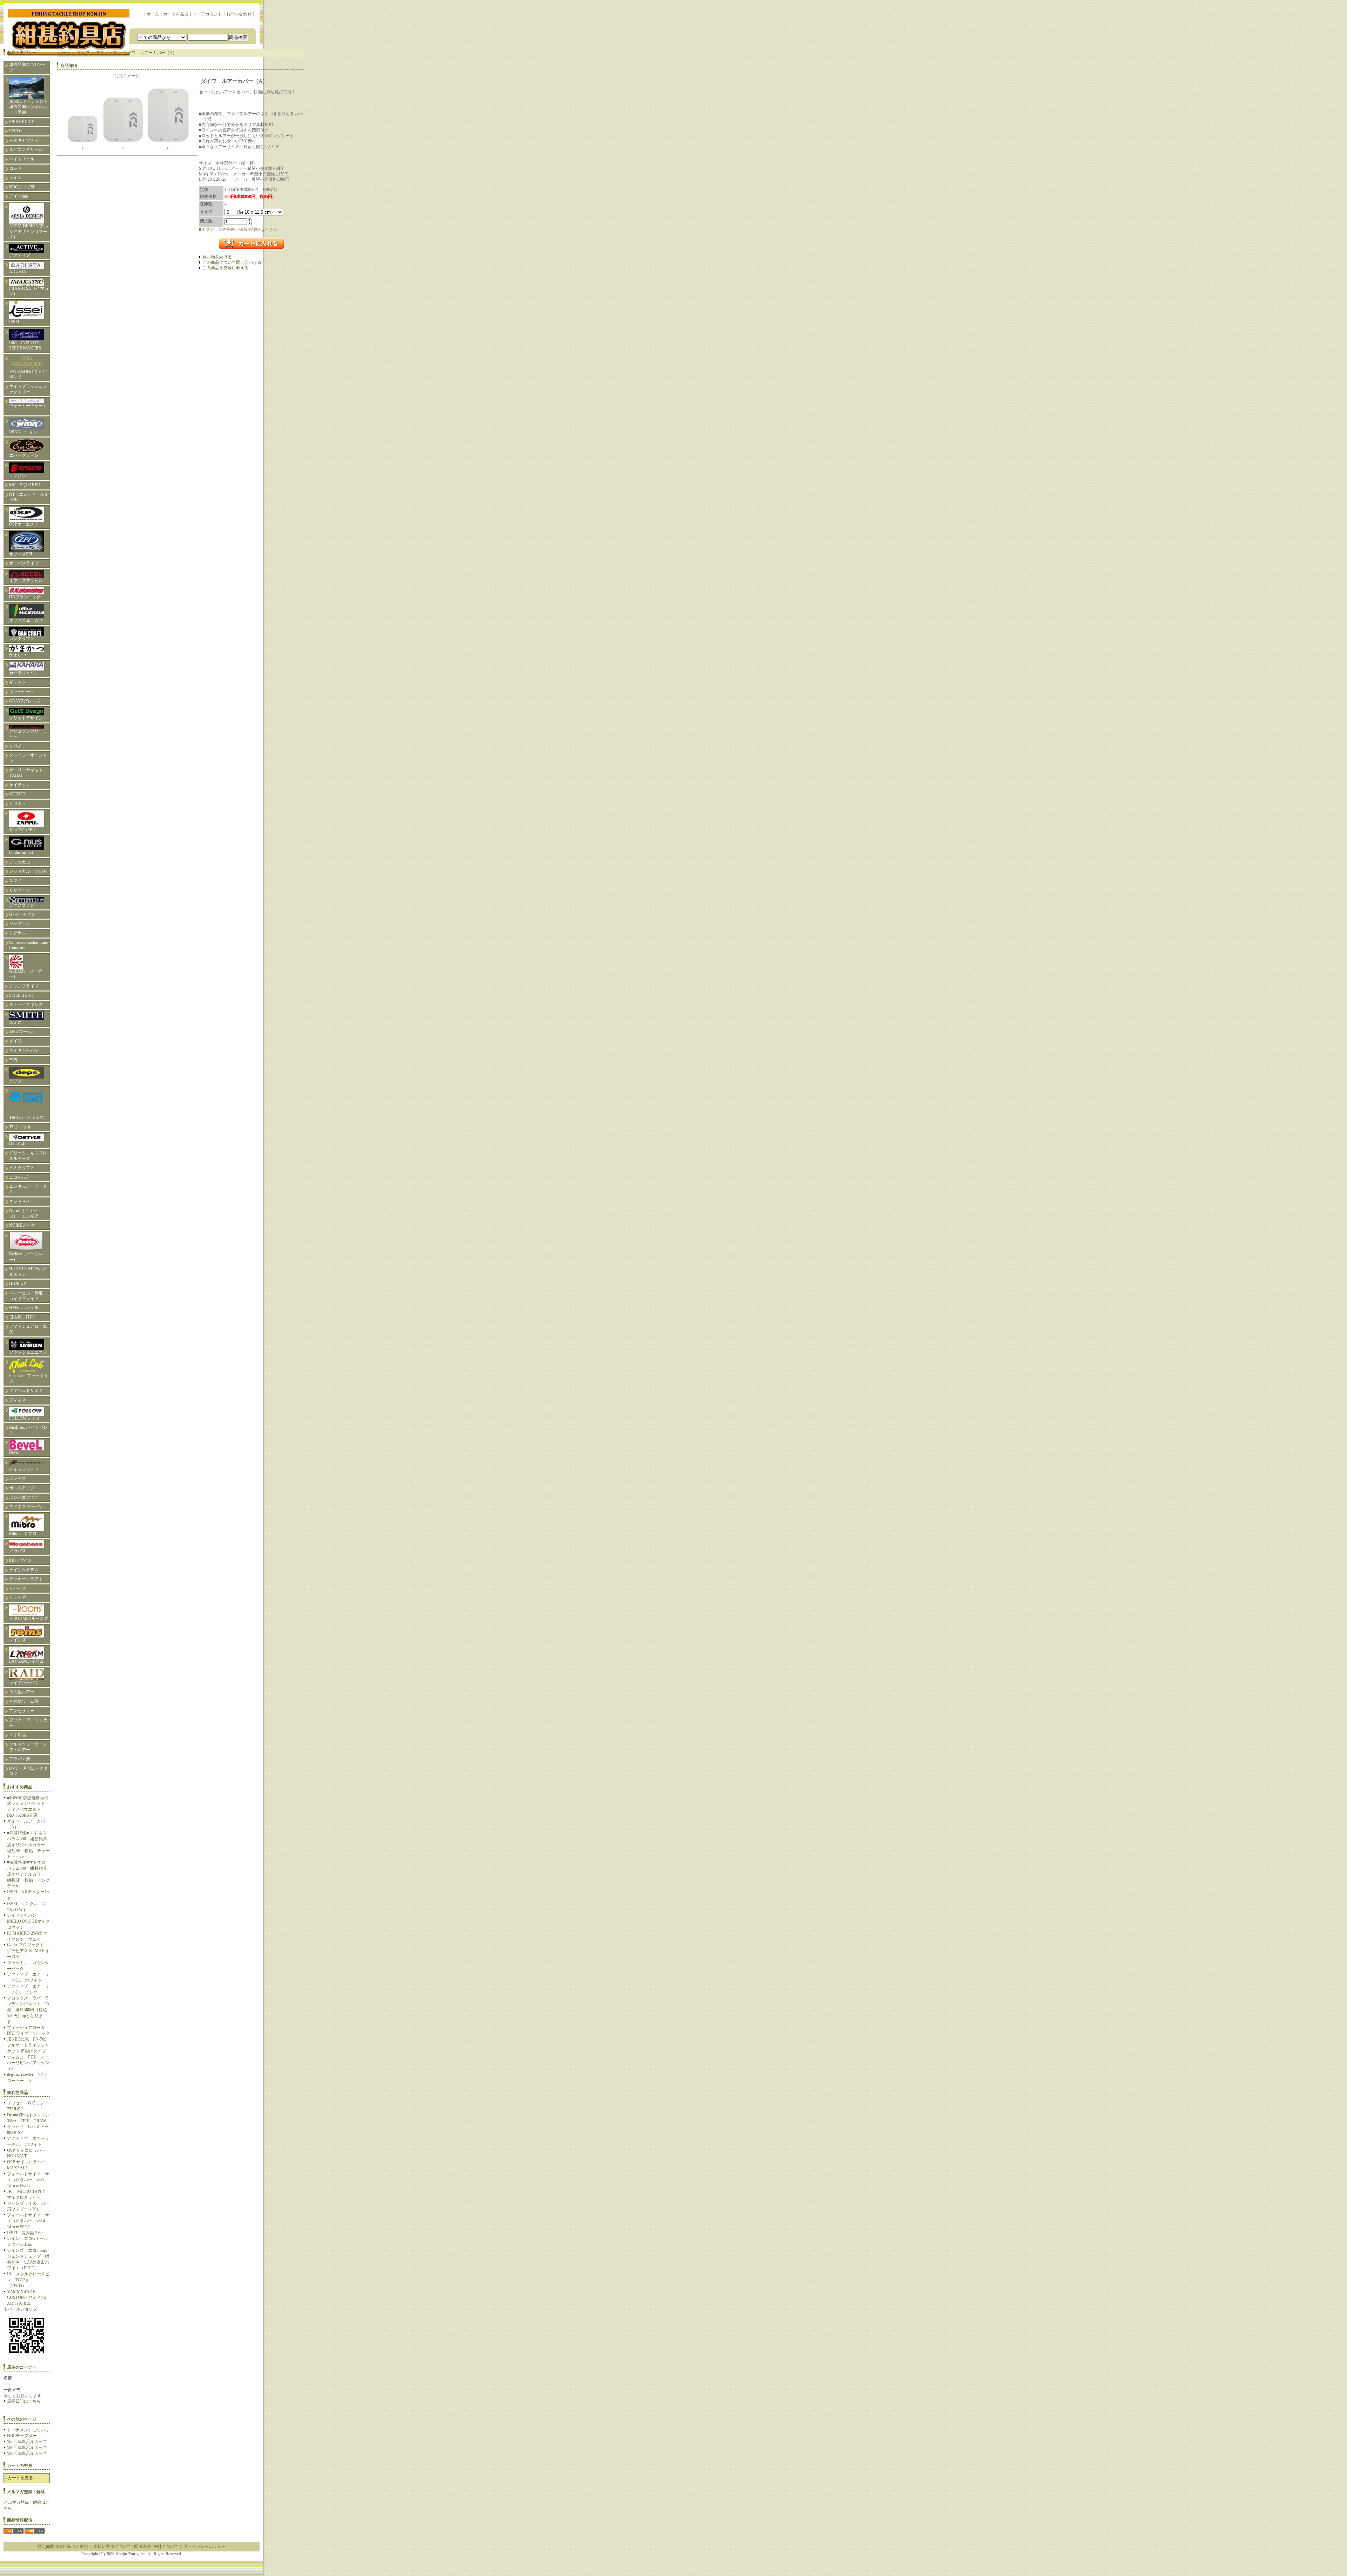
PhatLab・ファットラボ (29, 1379)
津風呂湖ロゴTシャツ (27, 67)
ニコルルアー (22, 1177)
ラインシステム (24, 1570)
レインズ (18, 1640)
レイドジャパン (24, 1683)
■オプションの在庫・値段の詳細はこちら (238, 229)
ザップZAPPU (22, 830)
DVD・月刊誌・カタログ (29, 1771)
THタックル (20, 1127)
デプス (15, 1081)
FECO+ (16, 131)
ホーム (153, 14)
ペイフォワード (24, 1469)
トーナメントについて (28, 2430)
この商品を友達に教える (226, 268)
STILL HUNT (21, 995)
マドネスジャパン (26, 1507)
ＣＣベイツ (20, 890)
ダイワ (15, 1041)
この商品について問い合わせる (232, 262)
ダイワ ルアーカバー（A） (150, 53)
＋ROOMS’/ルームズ (29, 1619)
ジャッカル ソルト (28, 871)
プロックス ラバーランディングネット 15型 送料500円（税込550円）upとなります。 (28, 2010)
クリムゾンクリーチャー (28, 734)
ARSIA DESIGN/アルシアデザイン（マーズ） (29, 231)
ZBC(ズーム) (21, 1032)
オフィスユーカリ (26, 620)
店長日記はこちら (24, 2401)
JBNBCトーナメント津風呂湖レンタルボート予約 (28, 107)
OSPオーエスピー (26, 524)
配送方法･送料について (156, 2547)
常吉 (13, 1060)
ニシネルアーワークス (28, 1189)
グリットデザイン (26, 718)
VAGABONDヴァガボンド (28, 374)
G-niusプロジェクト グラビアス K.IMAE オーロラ (28, 1951)
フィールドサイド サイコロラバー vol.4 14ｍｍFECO (28, 2221)
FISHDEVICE (22, 122)
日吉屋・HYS (22, 1317)
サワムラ (18, 803)
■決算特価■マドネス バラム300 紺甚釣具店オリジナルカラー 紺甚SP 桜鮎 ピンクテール (28, 1874)
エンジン (18, 476)
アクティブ (20, 255)
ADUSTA (18, 272)
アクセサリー (22, 1711)
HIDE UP (18, 1283)
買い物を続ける (217, 257)
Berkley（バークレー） (26, 1257)
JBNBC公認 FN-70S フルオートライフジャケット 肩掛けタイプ (28, 2045)
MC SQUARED (25, 485)
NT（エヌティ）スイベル (29, 497)
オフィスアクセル (26, 581)
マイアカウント (207, 14)
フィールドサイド (26, 1390)
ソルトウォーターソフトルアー (28, 1747)
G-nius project (23, 853)
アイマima (18, 196)
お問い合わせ (239, 14)
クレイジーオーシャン (28, 758)
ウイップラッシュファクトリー (28, 389)
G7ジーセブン (22, 914)
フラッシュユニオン (28, 1352)
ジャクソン (20, 923)
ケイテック (20, 785)
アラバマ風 (20, 1759)
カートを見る (176, 14)
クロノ (15, 746)
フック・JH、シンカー (28, 1723)
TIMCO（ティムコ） (29, 1117)
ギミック (18, 682)
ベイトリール (22, 159)
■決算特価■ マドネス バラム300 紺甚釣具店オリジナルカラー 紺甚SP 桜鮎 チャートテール (29, 1845)
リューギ (18, 1597)
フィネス (18, 1400)
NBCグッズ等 (22, 187)
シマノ (15, 881)
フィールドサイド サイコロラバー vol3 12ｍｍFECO (28, 2180)
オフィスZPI (21, 554)
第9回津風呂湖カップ (27, 2454)
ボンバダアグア (24, 1497)
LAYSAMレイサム (29, 1661)
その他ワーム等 (24, 1701)
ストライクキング (26, 1005)
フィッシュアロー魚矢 (28, 1329)
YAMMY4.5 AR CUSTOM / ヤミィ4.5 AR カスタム (26, 2298)
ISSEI (14, 322)
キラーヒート (22, 692)
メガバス (18, 1551)
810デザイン (21, 1560)
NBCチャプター (22, 2436)
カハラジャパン (24, 673)
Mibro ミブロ (23, 1534)
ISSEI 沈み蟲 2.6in (25, 2233)
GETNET (17, 794)
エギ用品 (18, 1735)
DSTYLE (17, 1143)
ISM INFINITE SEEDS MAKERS (25, 346)
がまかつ (18, 655)
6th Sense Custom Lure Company (29, 945)
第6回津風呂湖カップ (27, 2448)
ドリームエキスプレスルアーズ (28, 1156)
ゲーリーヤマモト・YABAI (28, 773)
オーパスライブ (24, 563)
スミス (15, 1022)
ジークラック (22, 905)
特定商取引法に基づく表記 (63, 2547)
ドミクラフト (22, 1168)
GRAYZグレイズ (25, 701)
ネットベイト (22, 1201)
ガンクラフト (22, 639)
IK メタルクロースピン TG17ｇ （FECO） (28, 2280)
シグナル (18, 933)
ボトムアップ (22, 1488)
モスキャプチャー (26, 140)
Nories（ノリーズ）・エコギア (24, 1213)
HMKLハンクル (24, 1308)
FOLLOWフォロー (26, 1418)
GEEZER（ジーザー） (25, 974)
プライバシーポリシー (205, 2547)
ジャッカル (20, 862)
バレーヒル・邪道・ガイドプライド (28, 1296)
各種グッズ (106, 53)
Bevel (14, 1452)
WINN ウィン (23, 432)
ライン (15, 178)
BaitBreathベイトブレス (28, 1430)
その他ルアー (22, 1692)
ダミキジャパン (24, 1050)
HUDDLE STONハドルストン (28, 1272)
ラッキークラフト (26, 1579)
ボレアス (18, 1479)
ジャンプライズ (24, 986)
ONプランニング (25, 597)
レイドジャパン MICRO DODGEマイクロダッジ (28, 1921)
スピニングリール (26, 149)
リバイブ (18, 1588)
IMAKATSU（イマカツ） (29, 291)
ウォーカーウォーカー (28, 408)
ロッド (15, 168)
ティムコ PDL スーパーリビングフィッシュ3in (28, 2063)
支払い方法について (112, 2547)
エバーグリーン (24, 455)
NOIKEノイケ (22, 1225)
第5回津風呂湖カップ (27, 2442)
